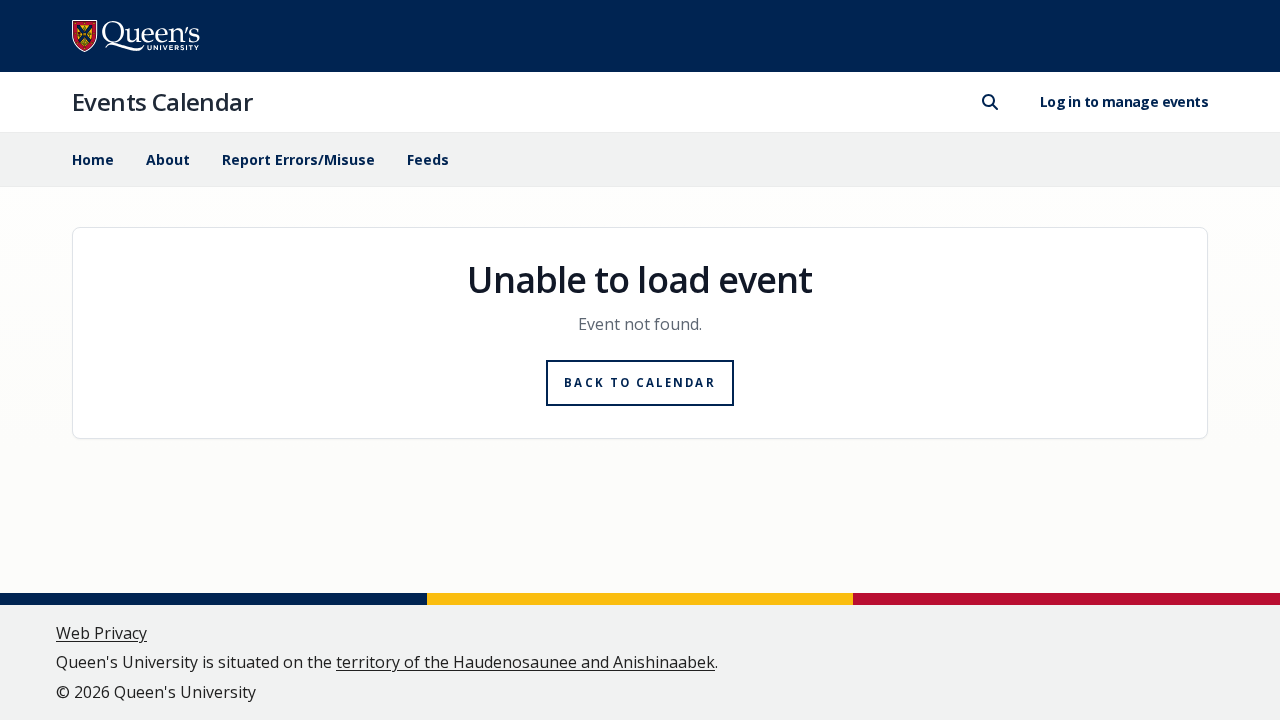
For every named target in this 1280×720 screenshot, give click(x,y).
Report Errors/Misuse (298, 159)
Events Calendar (162, 101)
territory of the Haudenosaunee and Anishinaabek (525, 662)
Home (93, 159)
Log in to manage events (1124, 101)
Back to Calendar (639, 382)
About (168, 159)
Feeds (428, 159)
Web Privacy (101, 633)
